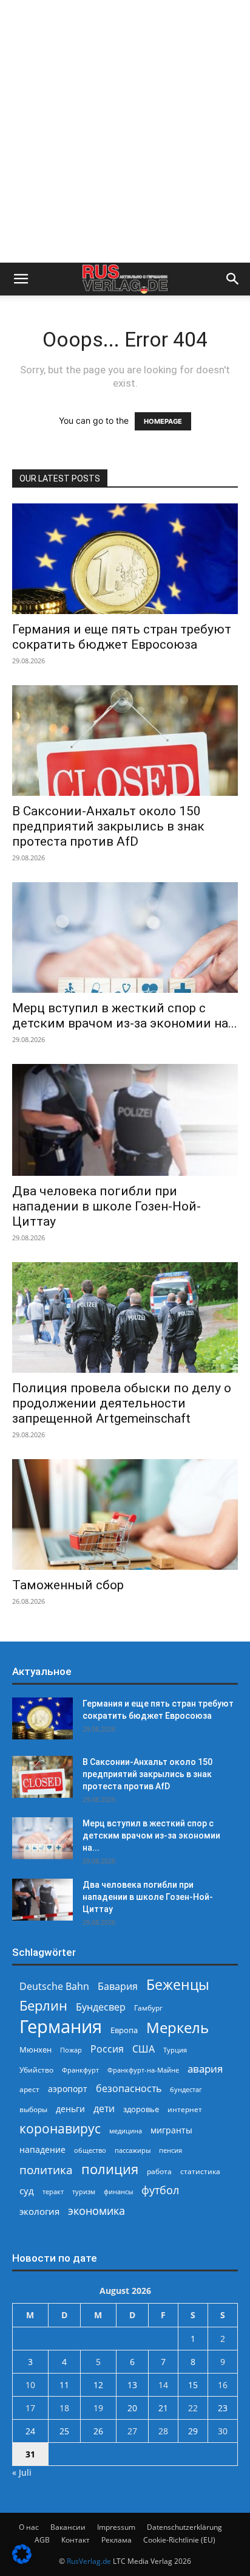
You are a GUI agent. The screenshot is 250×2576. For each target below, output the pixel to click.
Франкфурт (80, 2070)
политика (46, 2170)
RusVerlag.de (89, 2561)
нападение (42, 2150)
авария (205, 2069)
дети (104, 2109)
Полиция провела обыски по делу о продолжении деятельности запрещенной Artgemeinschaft (122, 1403)
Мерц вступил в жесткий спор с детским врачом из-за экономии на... (125, 1016)
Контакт (76, 2540)
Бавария (118, 1987)
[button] (21, 279)
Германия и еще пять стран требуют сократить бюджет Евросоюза (122, 637)
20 (132, 2408)
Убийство (36, 2070)
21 (163, 2408)
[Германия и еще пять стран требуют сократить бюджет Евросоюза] (125, 559)
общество (90, 2150)
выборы (33, 2109)
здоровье (141, 2109)
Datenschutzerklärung (184, 2527)
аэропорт (68, 2089)
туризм (84, 2191)
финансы (118, 2191)
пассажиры (133, 2150)
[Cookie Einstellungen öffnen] (22, 2560)
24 (30, 2431)
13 (132, 2385)
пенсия (171, 2150)
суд (27, 2191)
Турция (175, 2050)
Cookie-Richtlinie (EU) (179, 2540)
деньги (70, 2109)
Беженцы (178, 1985)
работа (159, 2171)
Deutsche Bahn (54, 1987)
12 (98, 2385)
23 (223, 2408)
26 (98, 2431)
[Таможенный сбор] (125, 1514)
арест (29, 2089)
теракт (53, 2191)
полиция (110, 2169)
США (144, 2049)
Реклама (117, 2540)
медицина (126, 2131)
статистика (200, 2171)
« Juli (22, 2472)
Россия (107, 2049)
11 (64, 2385)
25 (64, 2431)
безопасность (129, 2089)
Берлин (43, 2005)
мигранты (171, 2130)
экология (39, 2211)
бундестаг (186, 2090)
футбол (160, 2190)
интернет (185, 2109)
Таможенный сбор (68, 1585)
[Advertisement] (125, 131)
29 (193, 2431)
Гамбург (148, 2008)
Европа (124, 2030)
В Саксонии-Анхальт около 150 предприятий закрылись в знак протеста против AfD (108, 826)
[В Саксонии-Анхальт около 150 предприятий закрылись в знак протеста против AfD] (125, 741)
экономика (96, 2210)
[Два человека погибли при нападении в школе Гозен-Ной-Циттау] (125, 1120)
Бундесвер (101, 2007)
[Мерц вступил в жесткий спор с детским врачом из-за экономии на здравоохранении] (125, 938)
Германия (61, 2027)
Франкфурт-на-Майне (143, 2070)
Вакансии (68, 2527)
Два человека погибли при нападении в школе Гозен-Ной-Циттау (106, 1206)
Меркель (177, 2027)
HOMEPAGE (163, 421)
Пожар (71, 2050)
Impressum (116, 2527)
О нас (29, 2527)
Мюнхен (35, 2049)
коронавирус (60, 2128)
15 (193, 2385)
